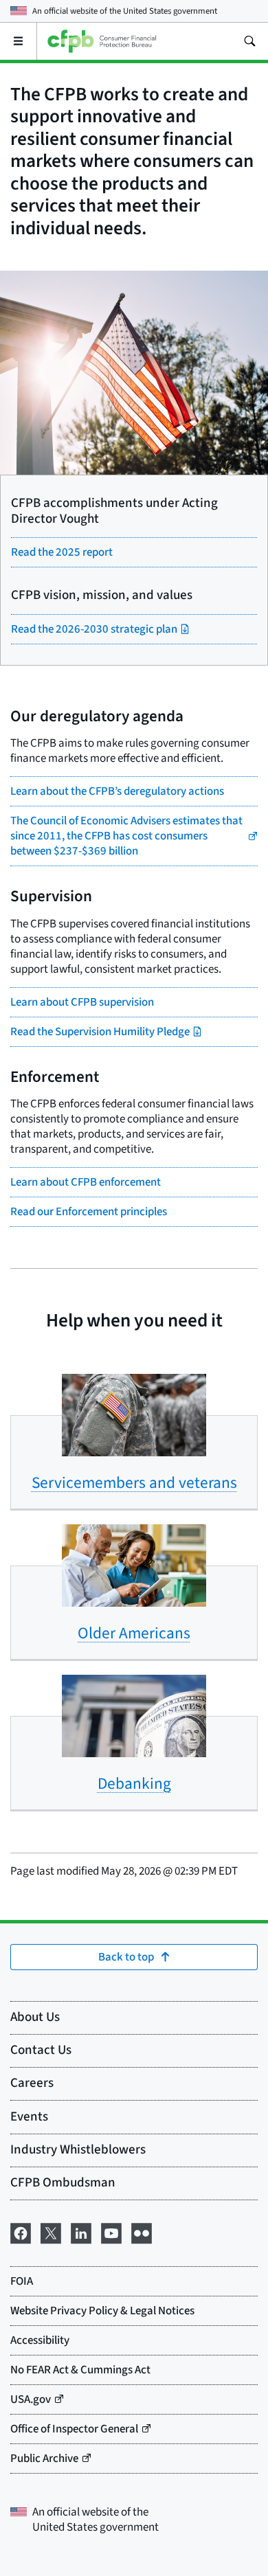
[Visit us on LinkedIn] (81, 2232)
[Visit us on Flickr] (142, 2232)
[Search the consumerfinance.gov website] (249, 41)
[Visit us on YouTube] (111, 2232)
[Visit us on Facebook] (21, 2232)
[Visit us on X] (51, 2232)
